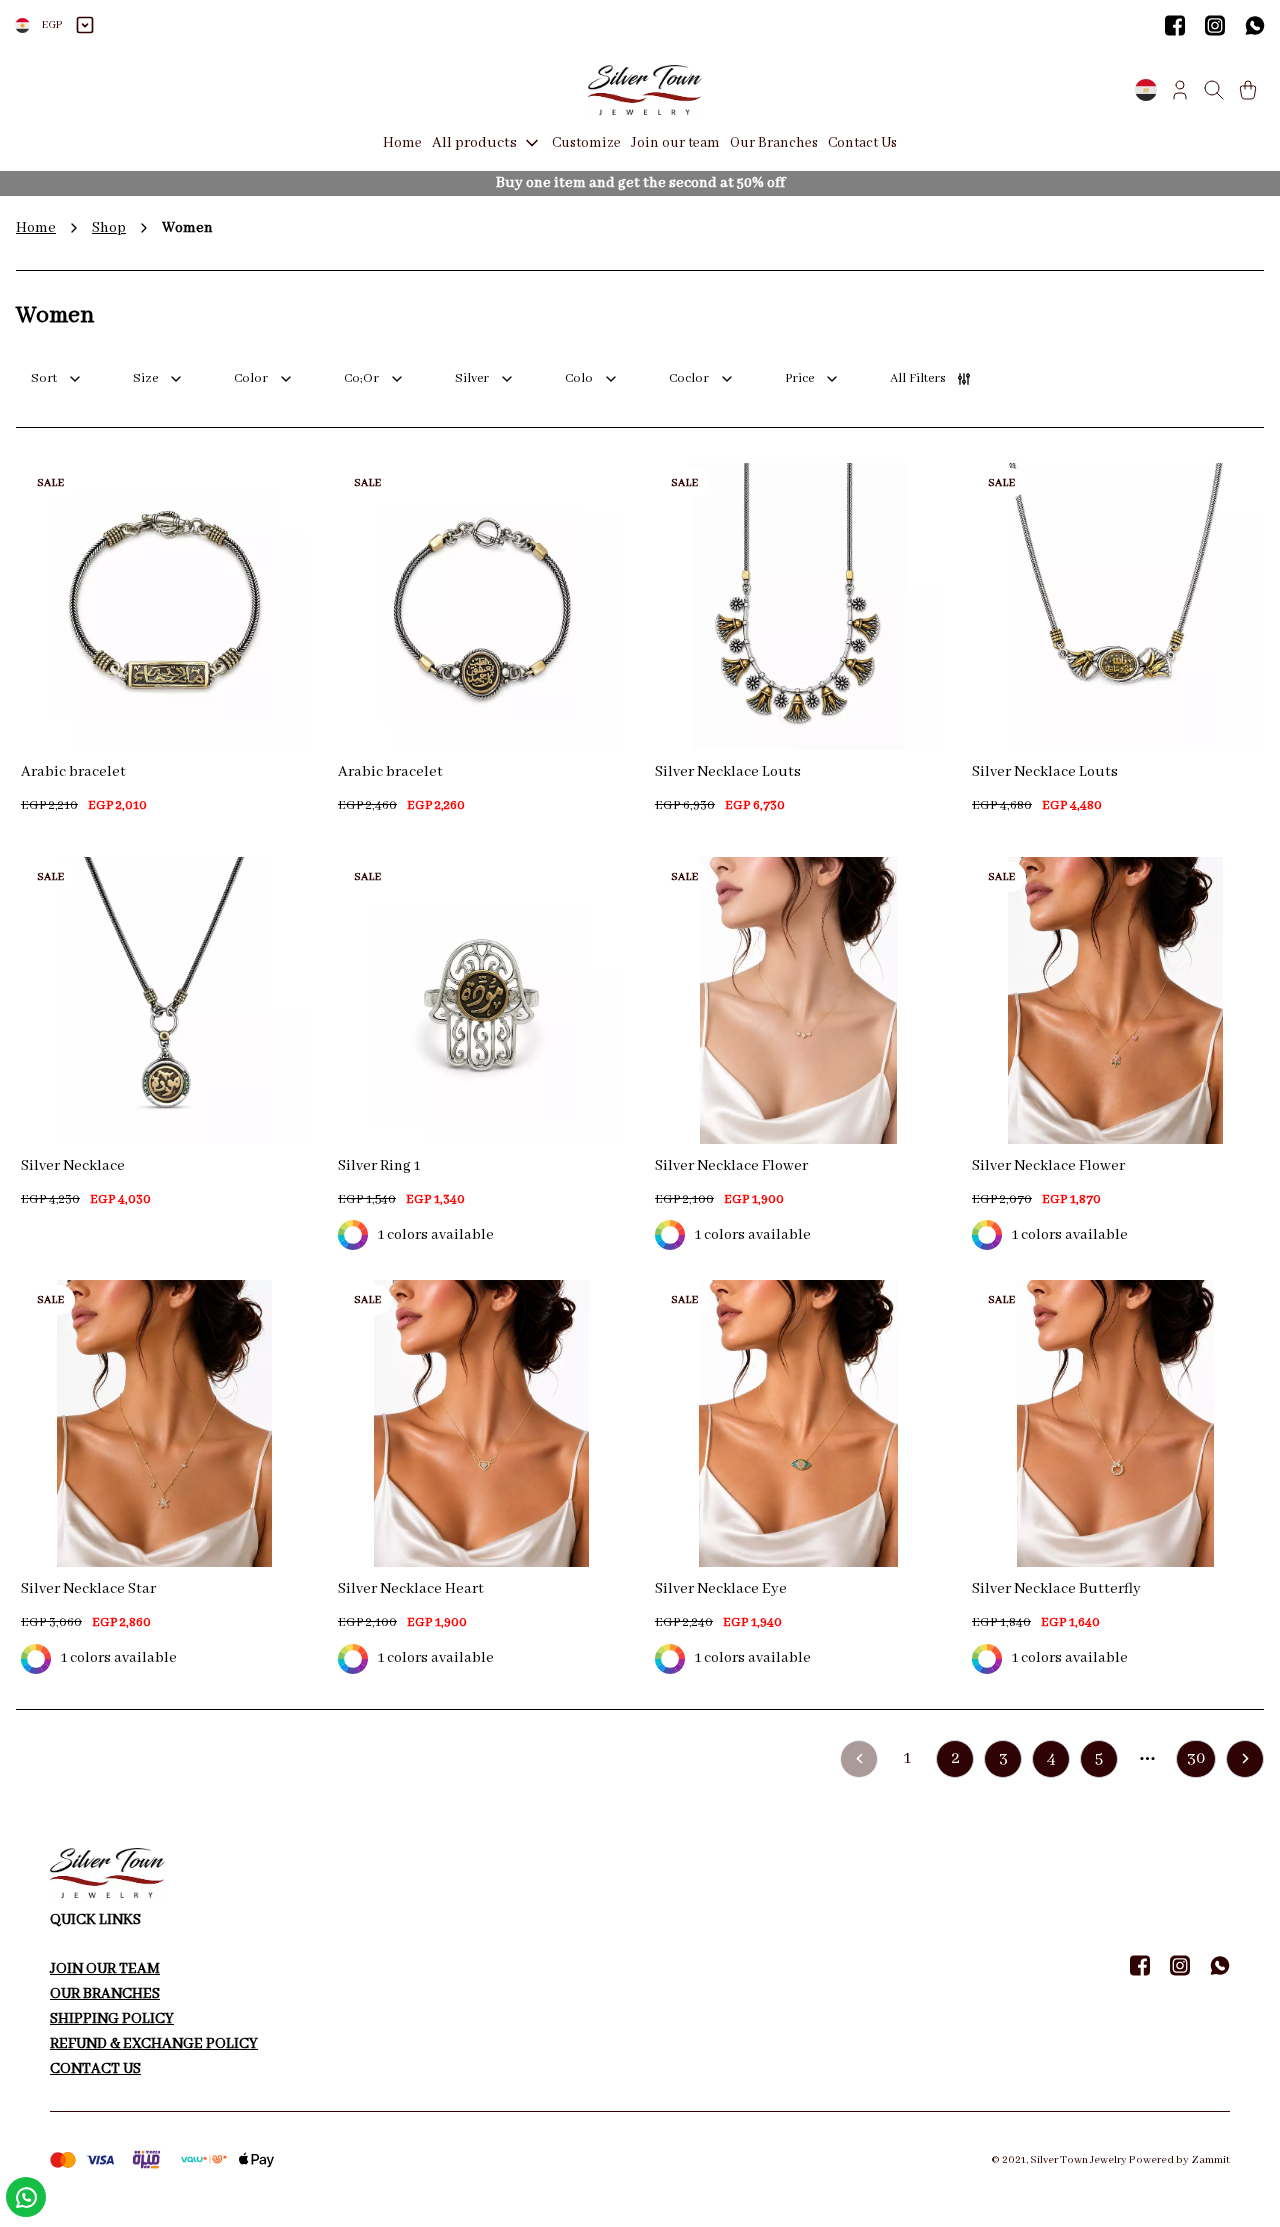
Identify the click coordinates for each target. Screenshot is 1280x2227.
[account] (1180, 90)
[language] (1146, 90)
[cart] (1248, 90)
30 (1196, 1758)
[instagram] (1215, 25)
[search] (1214, 90)
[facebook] (1175, 25)
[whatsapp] (1255, 25)
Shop (109, 228)
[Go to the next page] (1245, 1759)
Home (36, 228)
